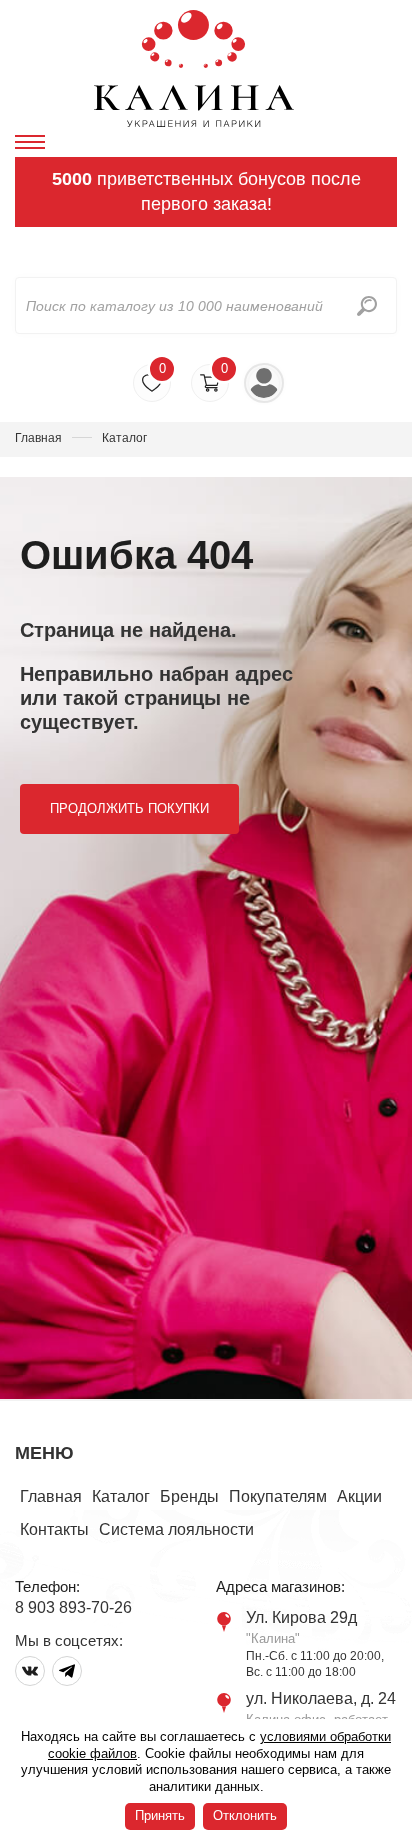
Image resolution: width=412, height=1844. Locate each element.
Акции (359, 1496)
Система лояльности (176, 1529)
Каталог (121, 1496)
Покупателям (278, 1496)
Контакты (54, 1529)
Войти (264, 383)
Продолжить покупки (129, 808)
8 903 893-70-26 (73, 1607)
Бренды (189, 1496)
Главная (38, 438)
